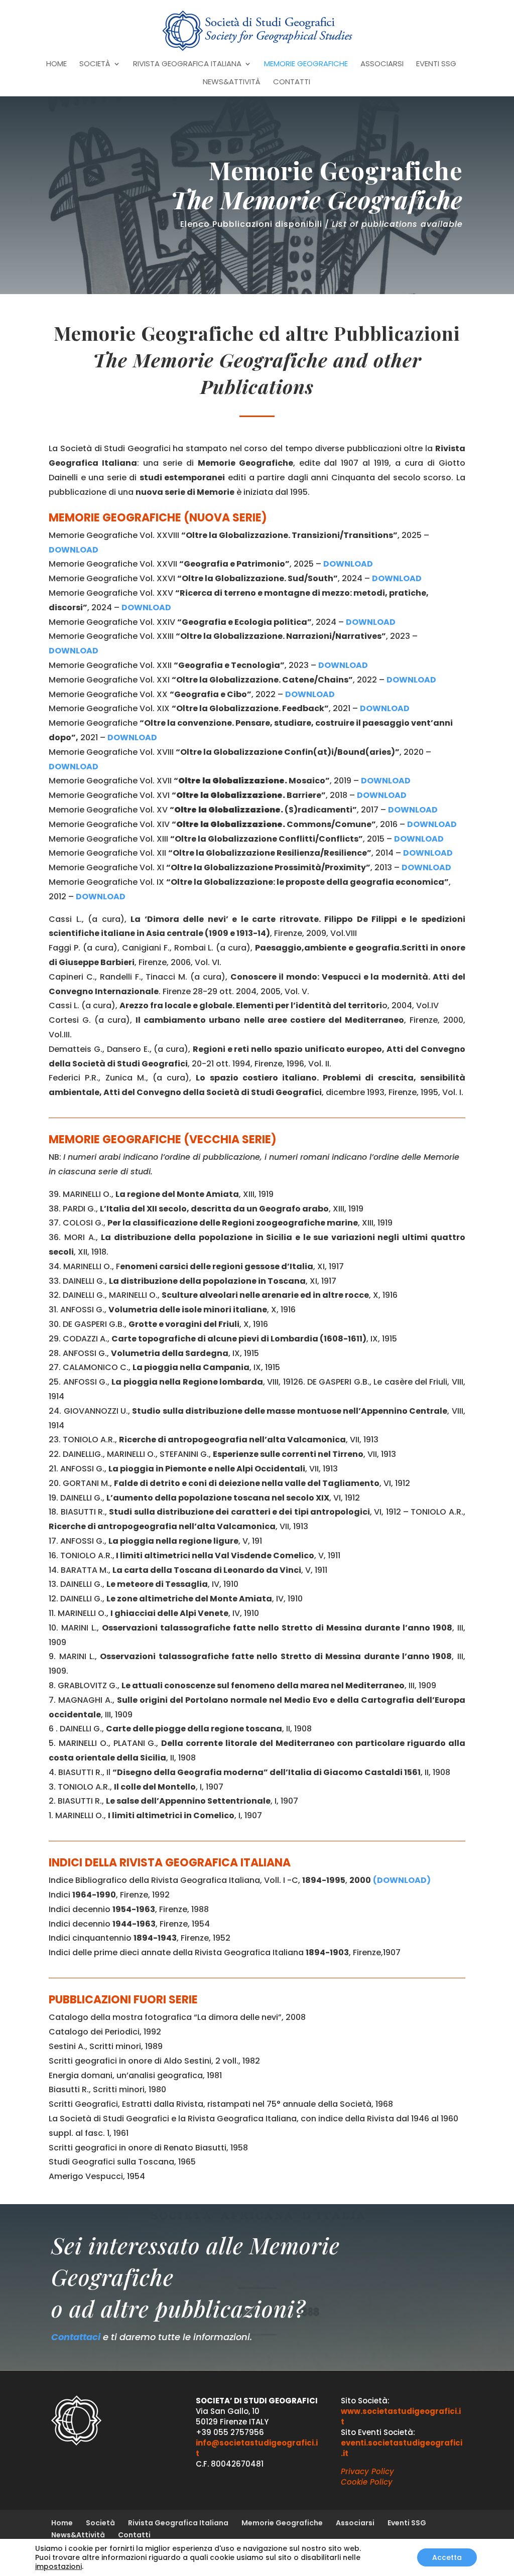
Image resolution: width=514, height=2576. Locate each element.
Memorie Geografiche (306, 64)
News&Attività (232, 83)
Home (56, 64)
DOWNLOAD (132, 737)
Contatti (292, 83)
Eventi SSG (436, 64)
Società (95, 64)
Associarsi (382, 64)
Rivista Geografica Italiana (187, 64)
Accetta (447, 2557)
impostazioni (58, 2566)
